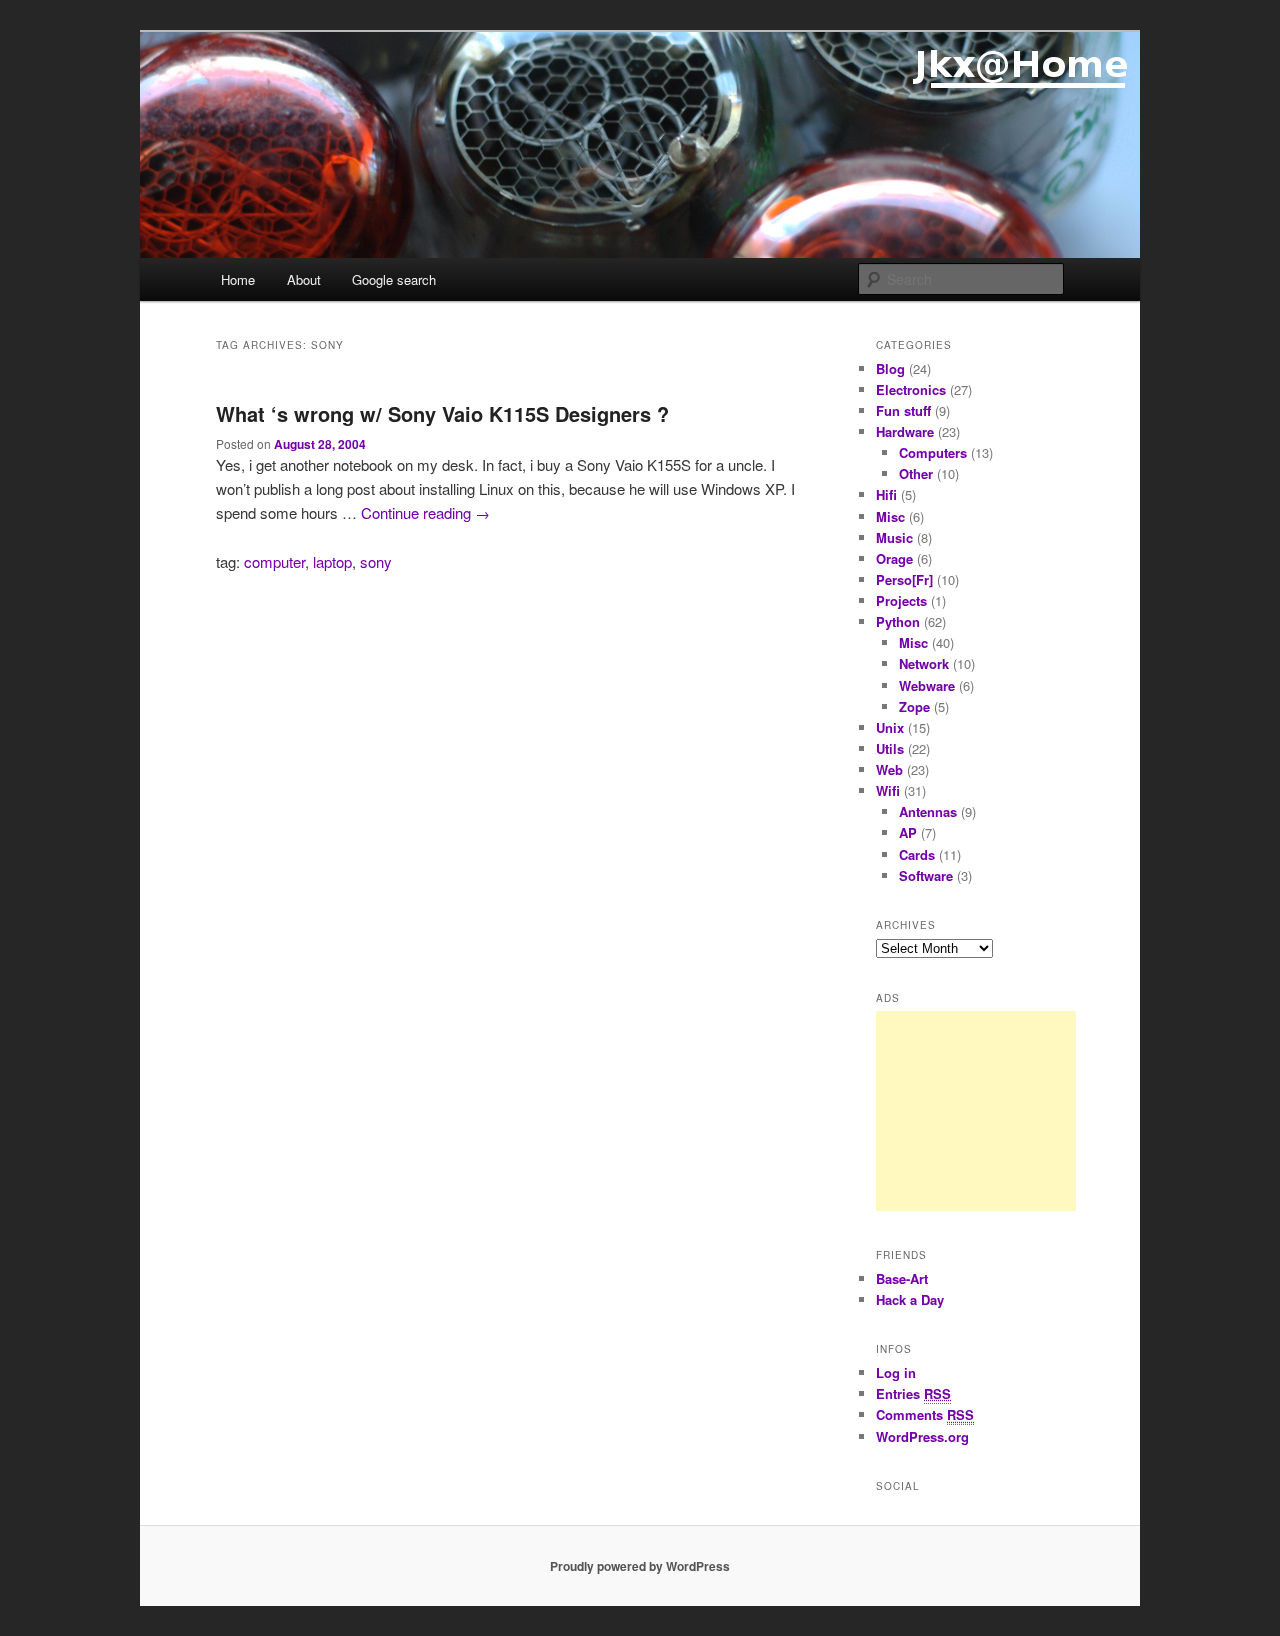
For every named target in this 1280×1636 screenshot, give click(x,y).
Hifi (886, 494)
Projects (901, 600)
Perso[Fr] (904, 579)
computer (274, 561)
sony (376, 561)
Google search (394, 279)
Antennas (928, 811)
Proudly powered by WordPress (640, 1566)
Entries (913, 1393)
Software (926, 875)
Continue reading (425, 512)
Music (894, 537)
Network (924, 663)
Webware (927, 685)
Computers (933, 452)
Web (889, 769)
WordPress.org (922, 1436)
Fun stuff (903, 410)
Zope (914, 706)
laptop (332, 561)
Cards (917, 854)
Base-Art (902, 1278)
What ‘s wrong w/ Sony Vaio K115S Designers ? (442, 413)
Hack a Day (910, 1299)
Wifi (888, 790)
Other (916, 473)
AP (908, 832)
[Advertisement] (976, 1111)
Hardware (905, 431)
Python (898, 621)
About (304, 279)
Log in (896, 1372)
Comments (925, 1414)
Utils (890, 748)
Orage (894, 558)
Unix (890, 727)
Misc (890, 516)
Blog (890, 368)
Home (238, 279)
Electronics (911, 389)
